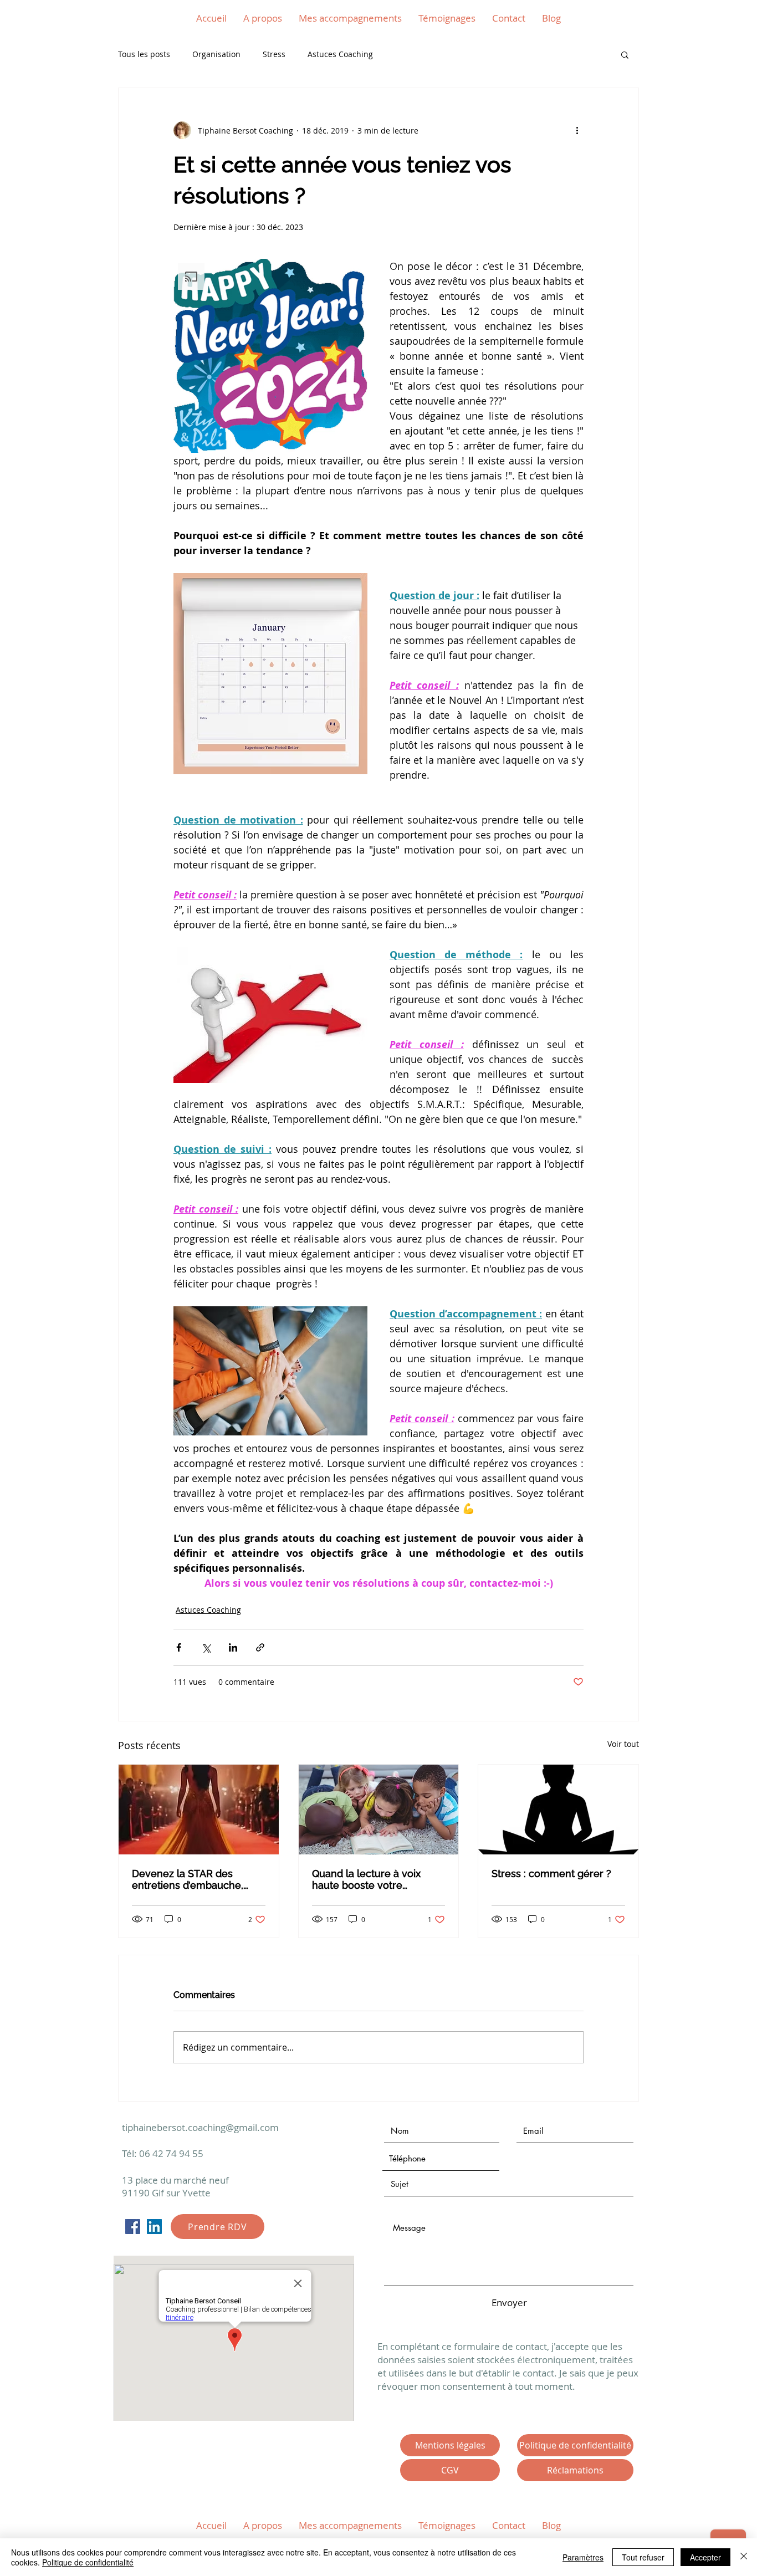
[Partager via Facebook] (179, 1647)
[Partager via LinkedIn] (233, 1647)
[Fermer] (744, 2557)
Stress (274, 54)
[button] (625, 54)
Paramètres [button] (583, 2557)
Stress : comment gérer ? (551, 1874)
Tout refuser (643, 2557)
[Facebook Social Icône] (133, 2227)
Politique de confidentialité (88, 2562)
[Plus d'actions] (577, 130)
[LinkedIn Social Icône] (154, 2227)
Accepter (705, 2557)
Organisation (216, 54)
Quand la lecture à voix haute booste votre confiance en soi (366, 1879)
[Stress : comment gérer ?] (558, 1810)
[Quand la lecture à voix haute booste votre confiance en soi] (379, 1810)
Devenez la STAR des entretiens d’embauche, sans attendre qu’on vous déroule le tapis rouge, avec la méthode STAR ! (198, 1879)
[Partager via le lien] (260, 1647)
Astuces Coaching (340, 54)
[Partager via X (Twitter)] (206, 1647)
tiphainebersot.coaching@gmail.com (200, 2127)
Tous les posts (144, 54)
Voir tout (623, 1744)
